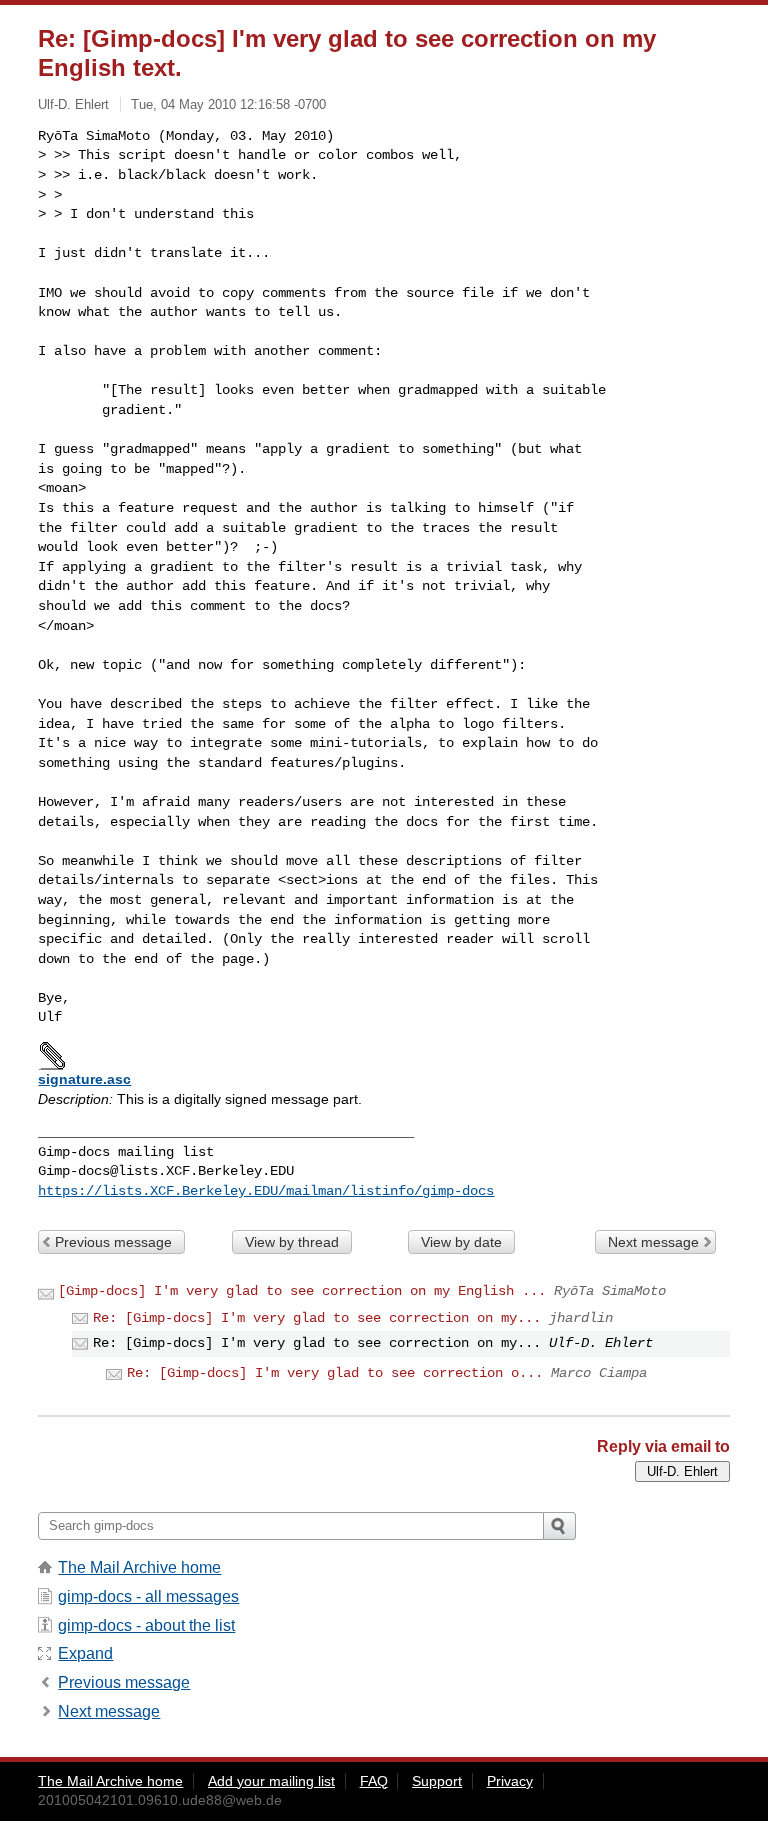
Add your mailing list (271, 1781)
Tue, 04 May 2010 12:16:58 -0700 (228, 104)
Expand (85, 1653)
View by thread (292, 1242)
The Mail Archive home (139, 1567)
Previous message (113, 1242)
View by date (461, 1242)
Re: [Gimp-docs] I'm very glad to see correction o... (335, 1373)
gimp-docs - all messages (148, 1596)
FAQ (374, 1781)
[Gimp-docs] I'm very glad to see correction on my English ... (302, 1291)
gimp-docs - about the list (146, 1625)
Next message (653, 1242)
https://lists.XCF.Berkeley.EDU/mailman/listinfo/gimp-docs (266, 1191)
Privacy (510, 1781)
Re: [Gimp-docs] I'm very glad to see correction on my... (317, 1318)
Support (437, 1781)
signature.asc (84, 1079)
